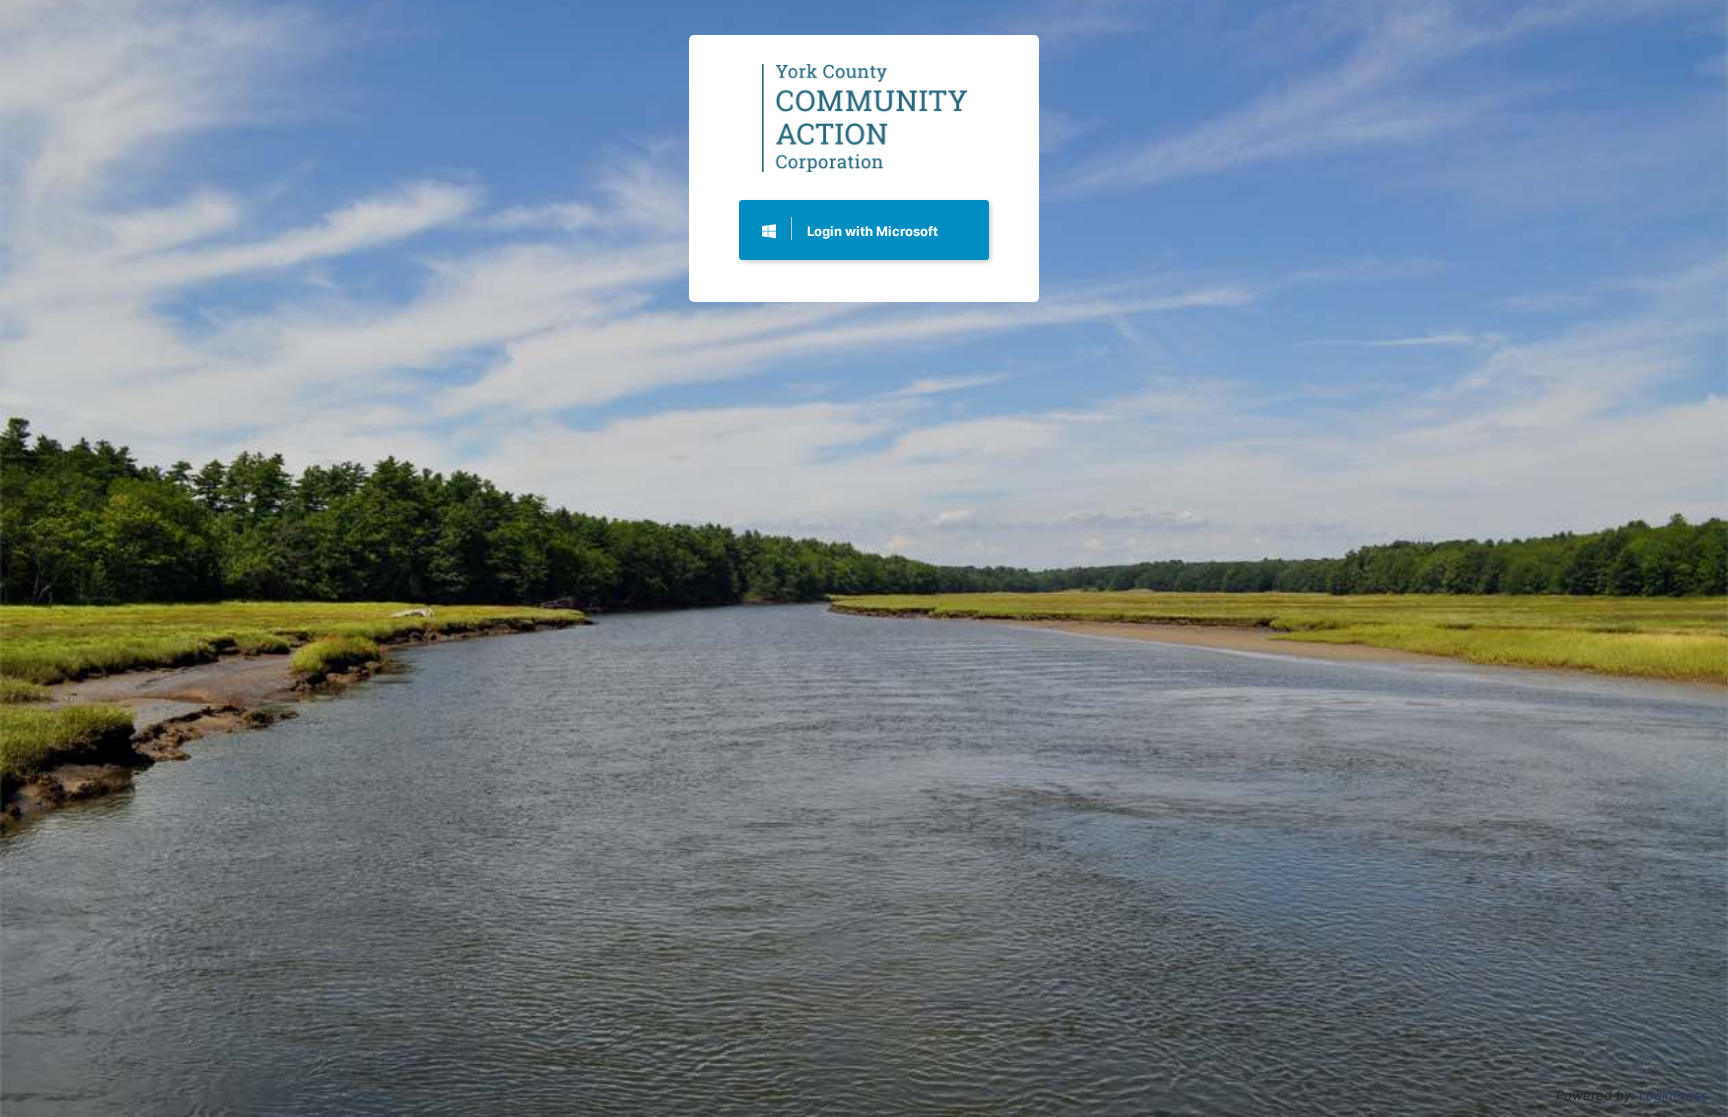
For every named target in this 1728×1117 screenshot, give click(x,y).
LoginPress (1673, 1095)
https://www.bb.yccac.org (864, 118)
